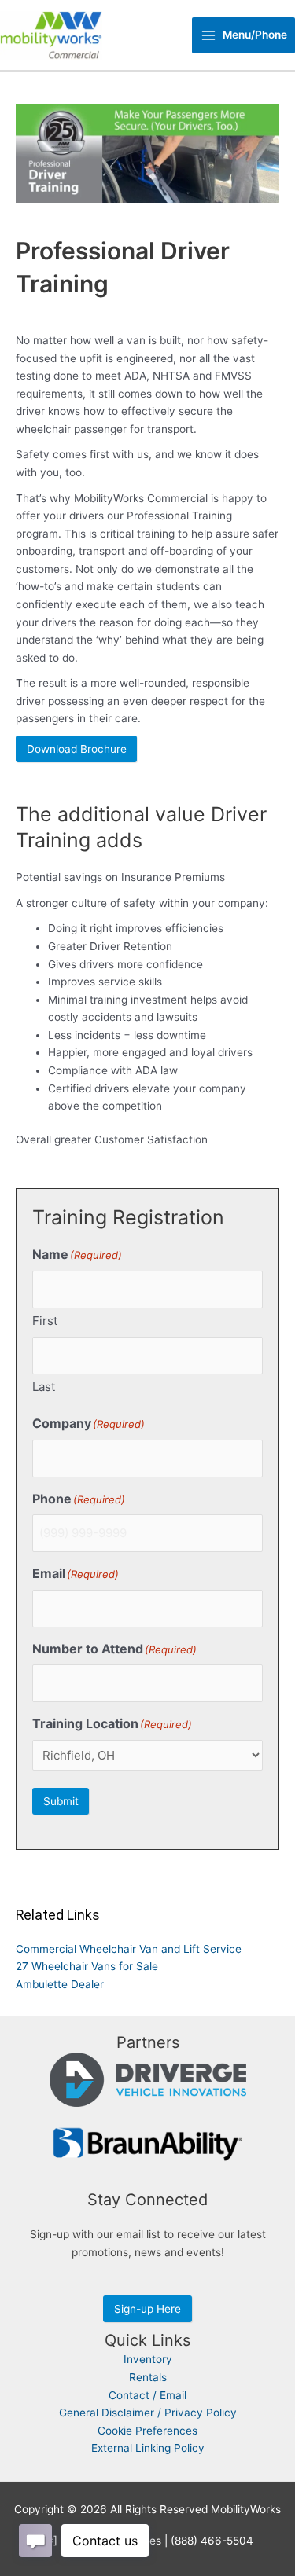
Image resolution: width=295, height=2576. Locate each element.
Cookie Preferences (147, 2431)
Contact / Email (147, 2395)
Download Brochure (77, 749)
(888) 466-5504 (212, 2541)
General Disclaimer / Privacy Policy (148, 2413)
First (45, 1321)
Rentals (148, 2377)
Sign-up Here (147, 2309)
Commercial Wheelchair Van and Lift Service (129, 1949)
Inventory (148, 2359)
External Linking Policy (148, 2448)
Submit (61, 1801)
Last (44, 1387)
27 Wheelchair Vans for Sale (87, 1966)
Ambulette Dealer (60, 1984)
